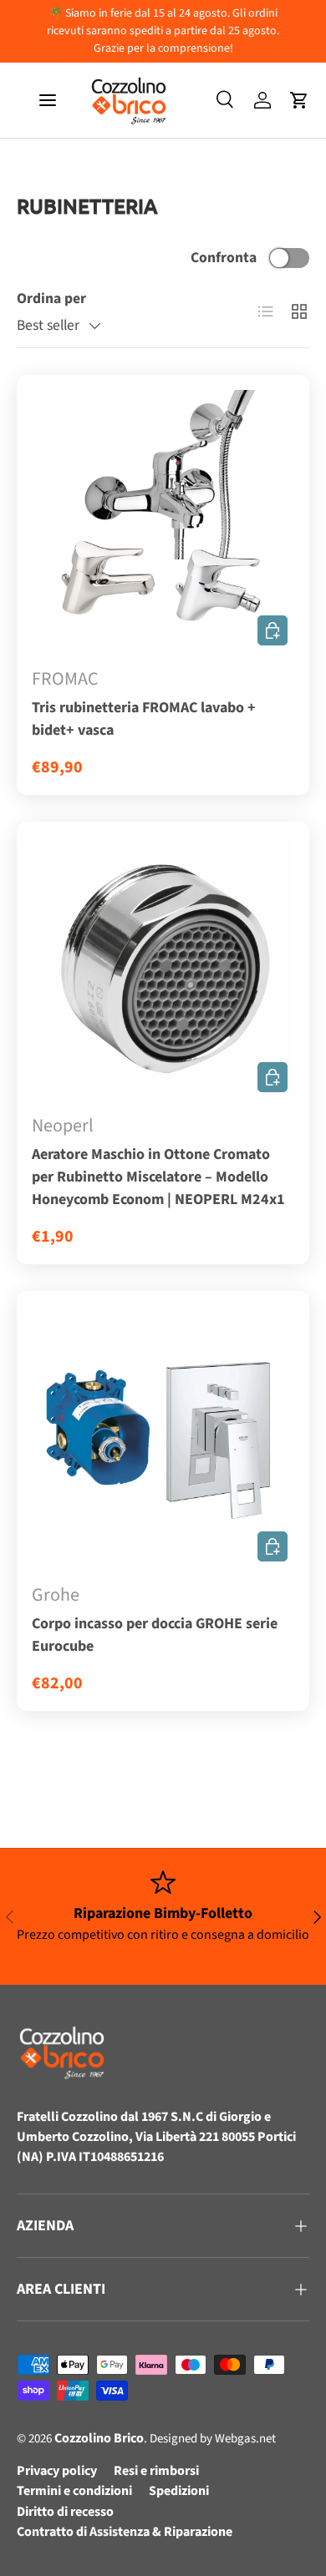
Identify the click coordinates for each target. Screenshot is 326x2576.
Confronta (224, 258)
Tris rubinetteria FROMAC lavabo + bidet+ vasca (144, 719)
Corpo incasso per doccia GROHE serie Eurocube (155, 1635)
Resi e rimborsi (156, 2471)
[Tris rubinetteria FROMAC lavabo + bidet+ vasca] (163, 521)
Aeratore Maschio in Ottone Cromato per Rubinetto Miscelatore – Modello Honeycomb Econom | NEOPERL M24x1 (158, 1177)
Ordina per (51, 299)
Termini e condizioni (74, 2491)
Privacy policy (57, 2471)
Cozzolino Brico (99, 2438)
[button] (299, 100)
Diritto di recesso (65, 2512)
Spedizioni (179, 2491)
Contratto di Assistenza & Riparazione (125, 2532)
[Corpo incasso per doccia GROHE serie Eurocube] (163, 1437)
